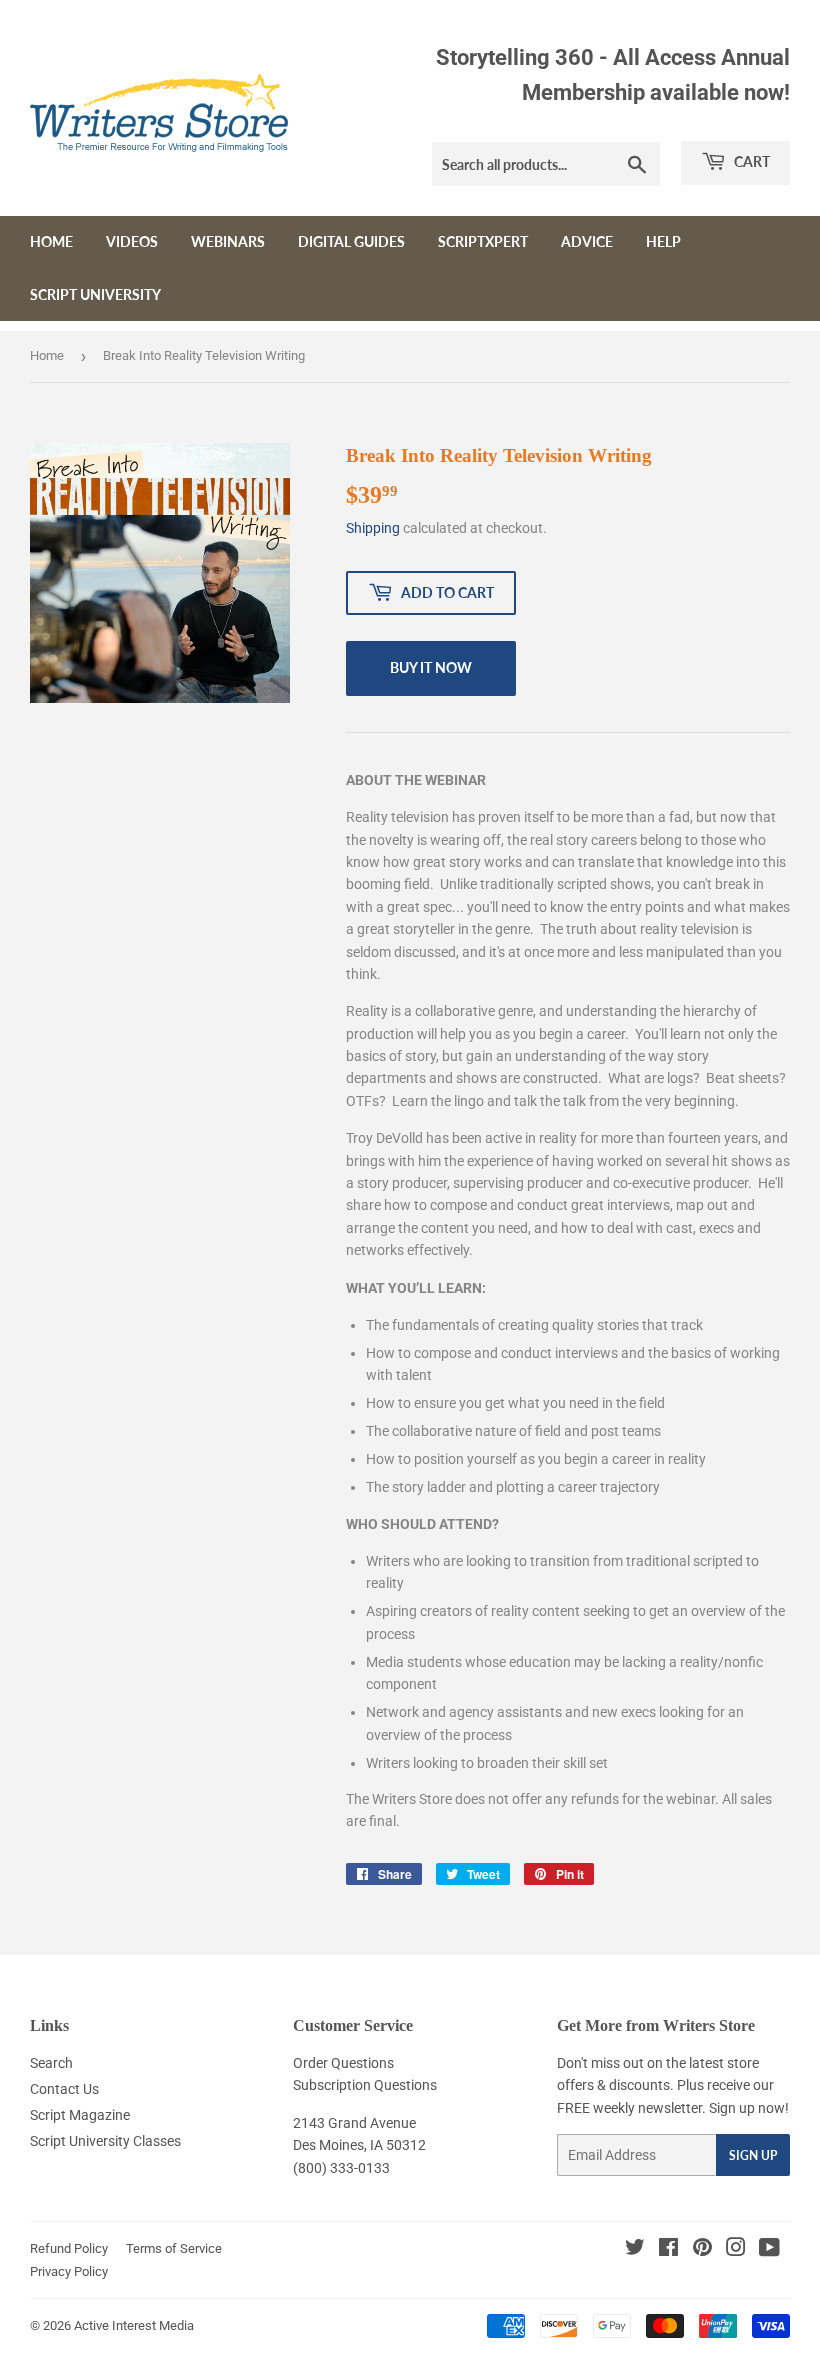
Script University (95, 294)
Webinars (228, 241)
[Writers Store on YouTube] (769, 2250)
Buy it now (431, 667)
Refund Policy (69, 2248)
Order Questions (343, 2063)
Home (51, 241)
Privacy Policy (69, 2271)
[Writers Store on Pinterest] (702, 2250)
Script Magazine (80, 2115)
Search (51, 2063)
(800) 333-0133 (341, 2168)
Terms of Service (174, 2248)
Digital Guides (351, 241)
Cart (750, 161)
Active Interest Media (134, 2325)
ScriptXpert (483, 241)
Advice (587, 241)
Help (663, 241)
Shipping (373, 528)
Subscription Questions (365, 2085)
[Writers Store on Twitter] (635, 2250)
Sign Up (753, 2155)
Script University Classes (105, 2141)
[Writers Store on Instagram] (736, 2250)
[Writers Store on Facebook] (668, 2250)
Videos (132, 241)
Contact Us (64, 2089)
